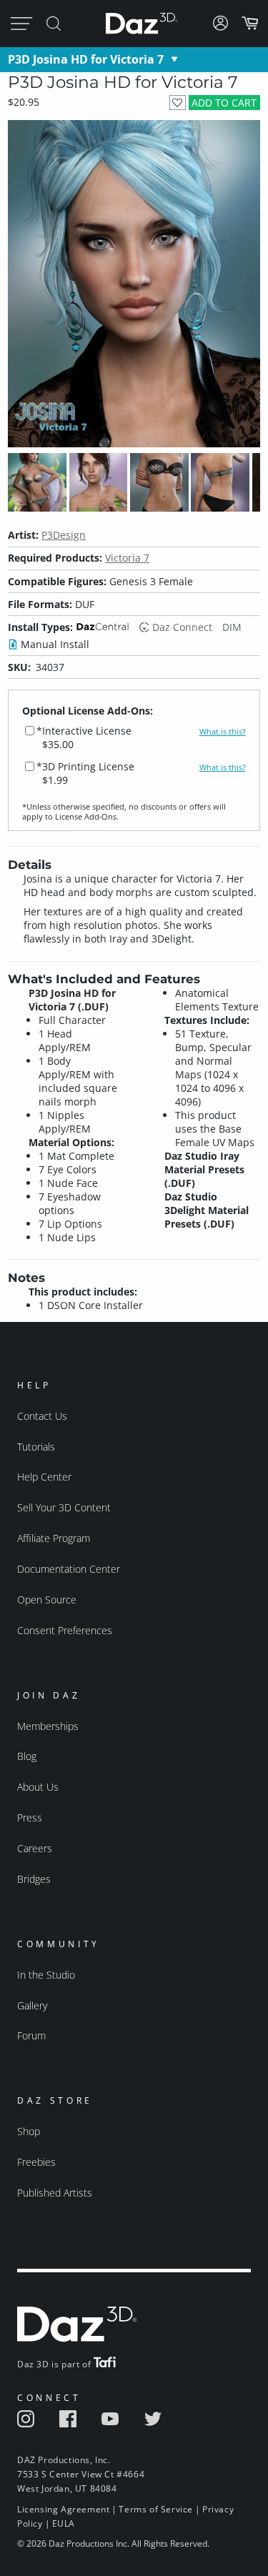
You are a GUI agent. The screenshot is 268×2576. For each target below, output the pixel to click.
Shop (29, 2131)
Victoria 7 (127, 558)
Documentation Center (69, 1569)
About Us (38, 1787)
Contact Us (42, 1416)
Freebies (36, 2162)
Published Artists (55, 2193)
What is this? (223, 732)
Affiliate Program (54, 1538)
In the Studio (46, 1975)
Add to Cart (224, 103)
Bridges (34, 1879)
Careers (35, 1848)
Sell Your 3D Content (64, 1507)
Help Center (44, 1477)
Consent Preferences (65, 1630)
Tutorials (36, 1447)
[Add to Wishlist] (178, 103)
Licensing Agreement (63, 2509)
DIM (232, 627)
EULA (64, 2523)
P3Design (64, 535)
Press (30, 1817)
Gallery (32, 2005)
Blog (27, 1756)
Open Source (47, 1600)
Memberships (48, 1726)
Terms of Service (156, 2509)
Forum (31, 2035)
